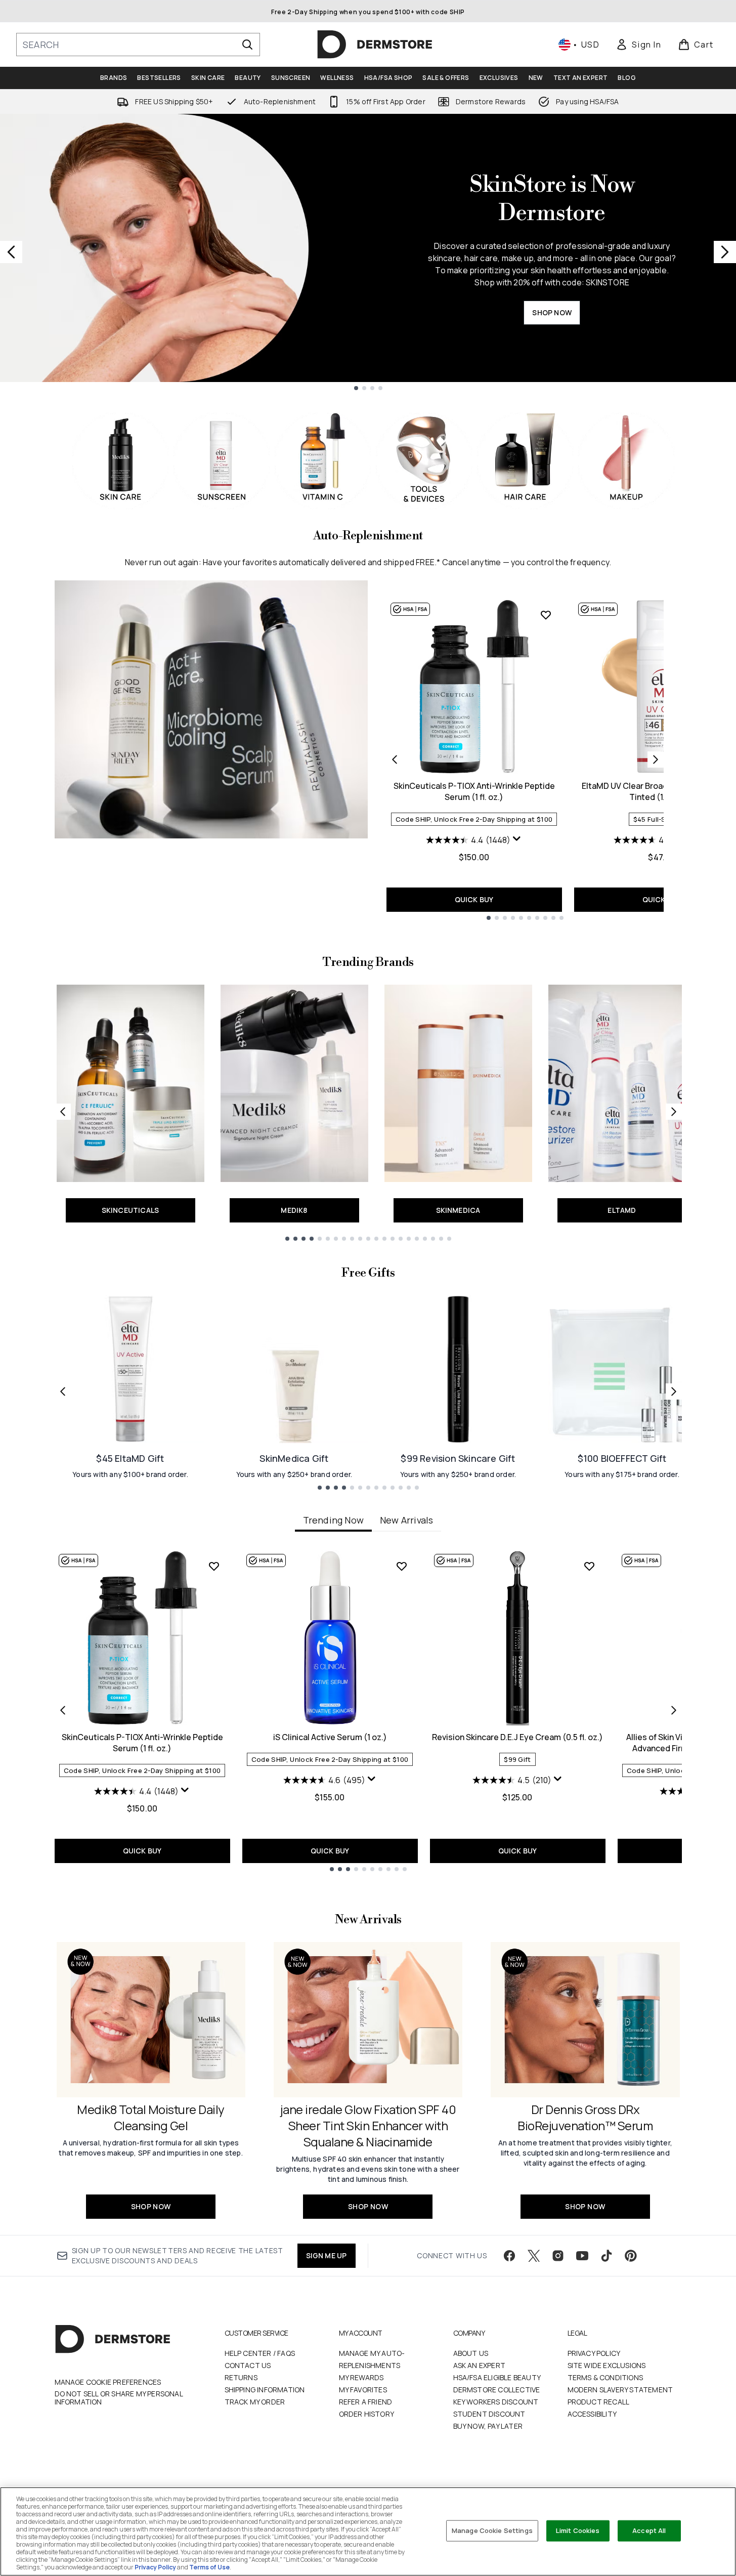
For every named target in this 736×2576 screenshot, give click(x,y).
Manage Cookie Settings (492, 2530)
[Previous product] (395, 759)
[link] (638, 45)
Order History (367, 2414)
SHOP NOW (552, 312)
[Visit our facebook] (509, 2256)
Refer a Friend (366, 2402)
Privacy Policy (594, 2353)
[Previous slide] (11, 252)
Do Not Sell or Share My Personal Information (119, 2398)
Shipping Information (265, 2390)
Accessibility (592, 2414)
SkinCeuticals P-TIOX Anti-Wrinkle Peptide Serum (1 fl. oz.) (474, 791)
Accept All (649, 2530)
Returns (241, 2377)
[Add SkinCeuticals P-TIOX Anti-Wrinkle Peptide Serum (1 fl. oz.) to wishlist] (546, 615)
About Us (471, 2353)
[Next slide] (725, 252)
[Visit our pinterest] (631, 2256)
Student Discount (489, 2414)
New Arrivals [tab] (406, 1520)
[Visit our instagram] (558, 2256)
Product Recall (599, 2402)
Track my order (255, 2402)
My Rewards (361, 2377)
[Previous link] (63, 1112)
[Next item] (674, 1710)
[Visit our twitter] (534, 2256)
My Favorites (363, 2390)
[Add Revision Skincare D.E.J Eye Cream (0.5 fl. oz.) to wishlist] (589, 1566)
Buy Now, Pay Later (488, 2426)
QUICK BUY (474, 899)
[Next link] (674, 1112)
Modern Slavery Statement (620, 2390)
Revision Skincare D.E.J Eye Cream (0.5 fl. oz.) (517, 1737)
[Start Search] (247, 45)
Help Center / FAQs (260, 2353)
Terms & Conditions (605, 2377)
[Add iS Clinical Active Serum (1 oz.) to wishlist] (402, 1566)
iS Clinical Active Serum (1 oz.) (330, 1737)
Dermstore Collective (497, 2390)
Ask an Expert (480, 2365)
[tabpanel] (368, 1711)
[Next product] (656, 759)
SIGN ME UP (327, 2255)
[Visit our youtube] (582, 2256)
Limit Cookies (578, 2530)
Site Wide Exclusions (607, 2365)
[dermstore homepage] (375, 45)
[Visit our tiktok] (607, 2256)
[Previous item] (63, 1710)
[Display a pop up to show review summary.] (517, 839)
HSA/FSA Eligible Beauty (497, 2377)
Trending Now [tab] (333, 1520)
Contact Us (248, 2365)
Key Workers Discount (496, 2402)
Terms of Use (209, 2567)
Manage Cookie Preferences (108, 2382)
